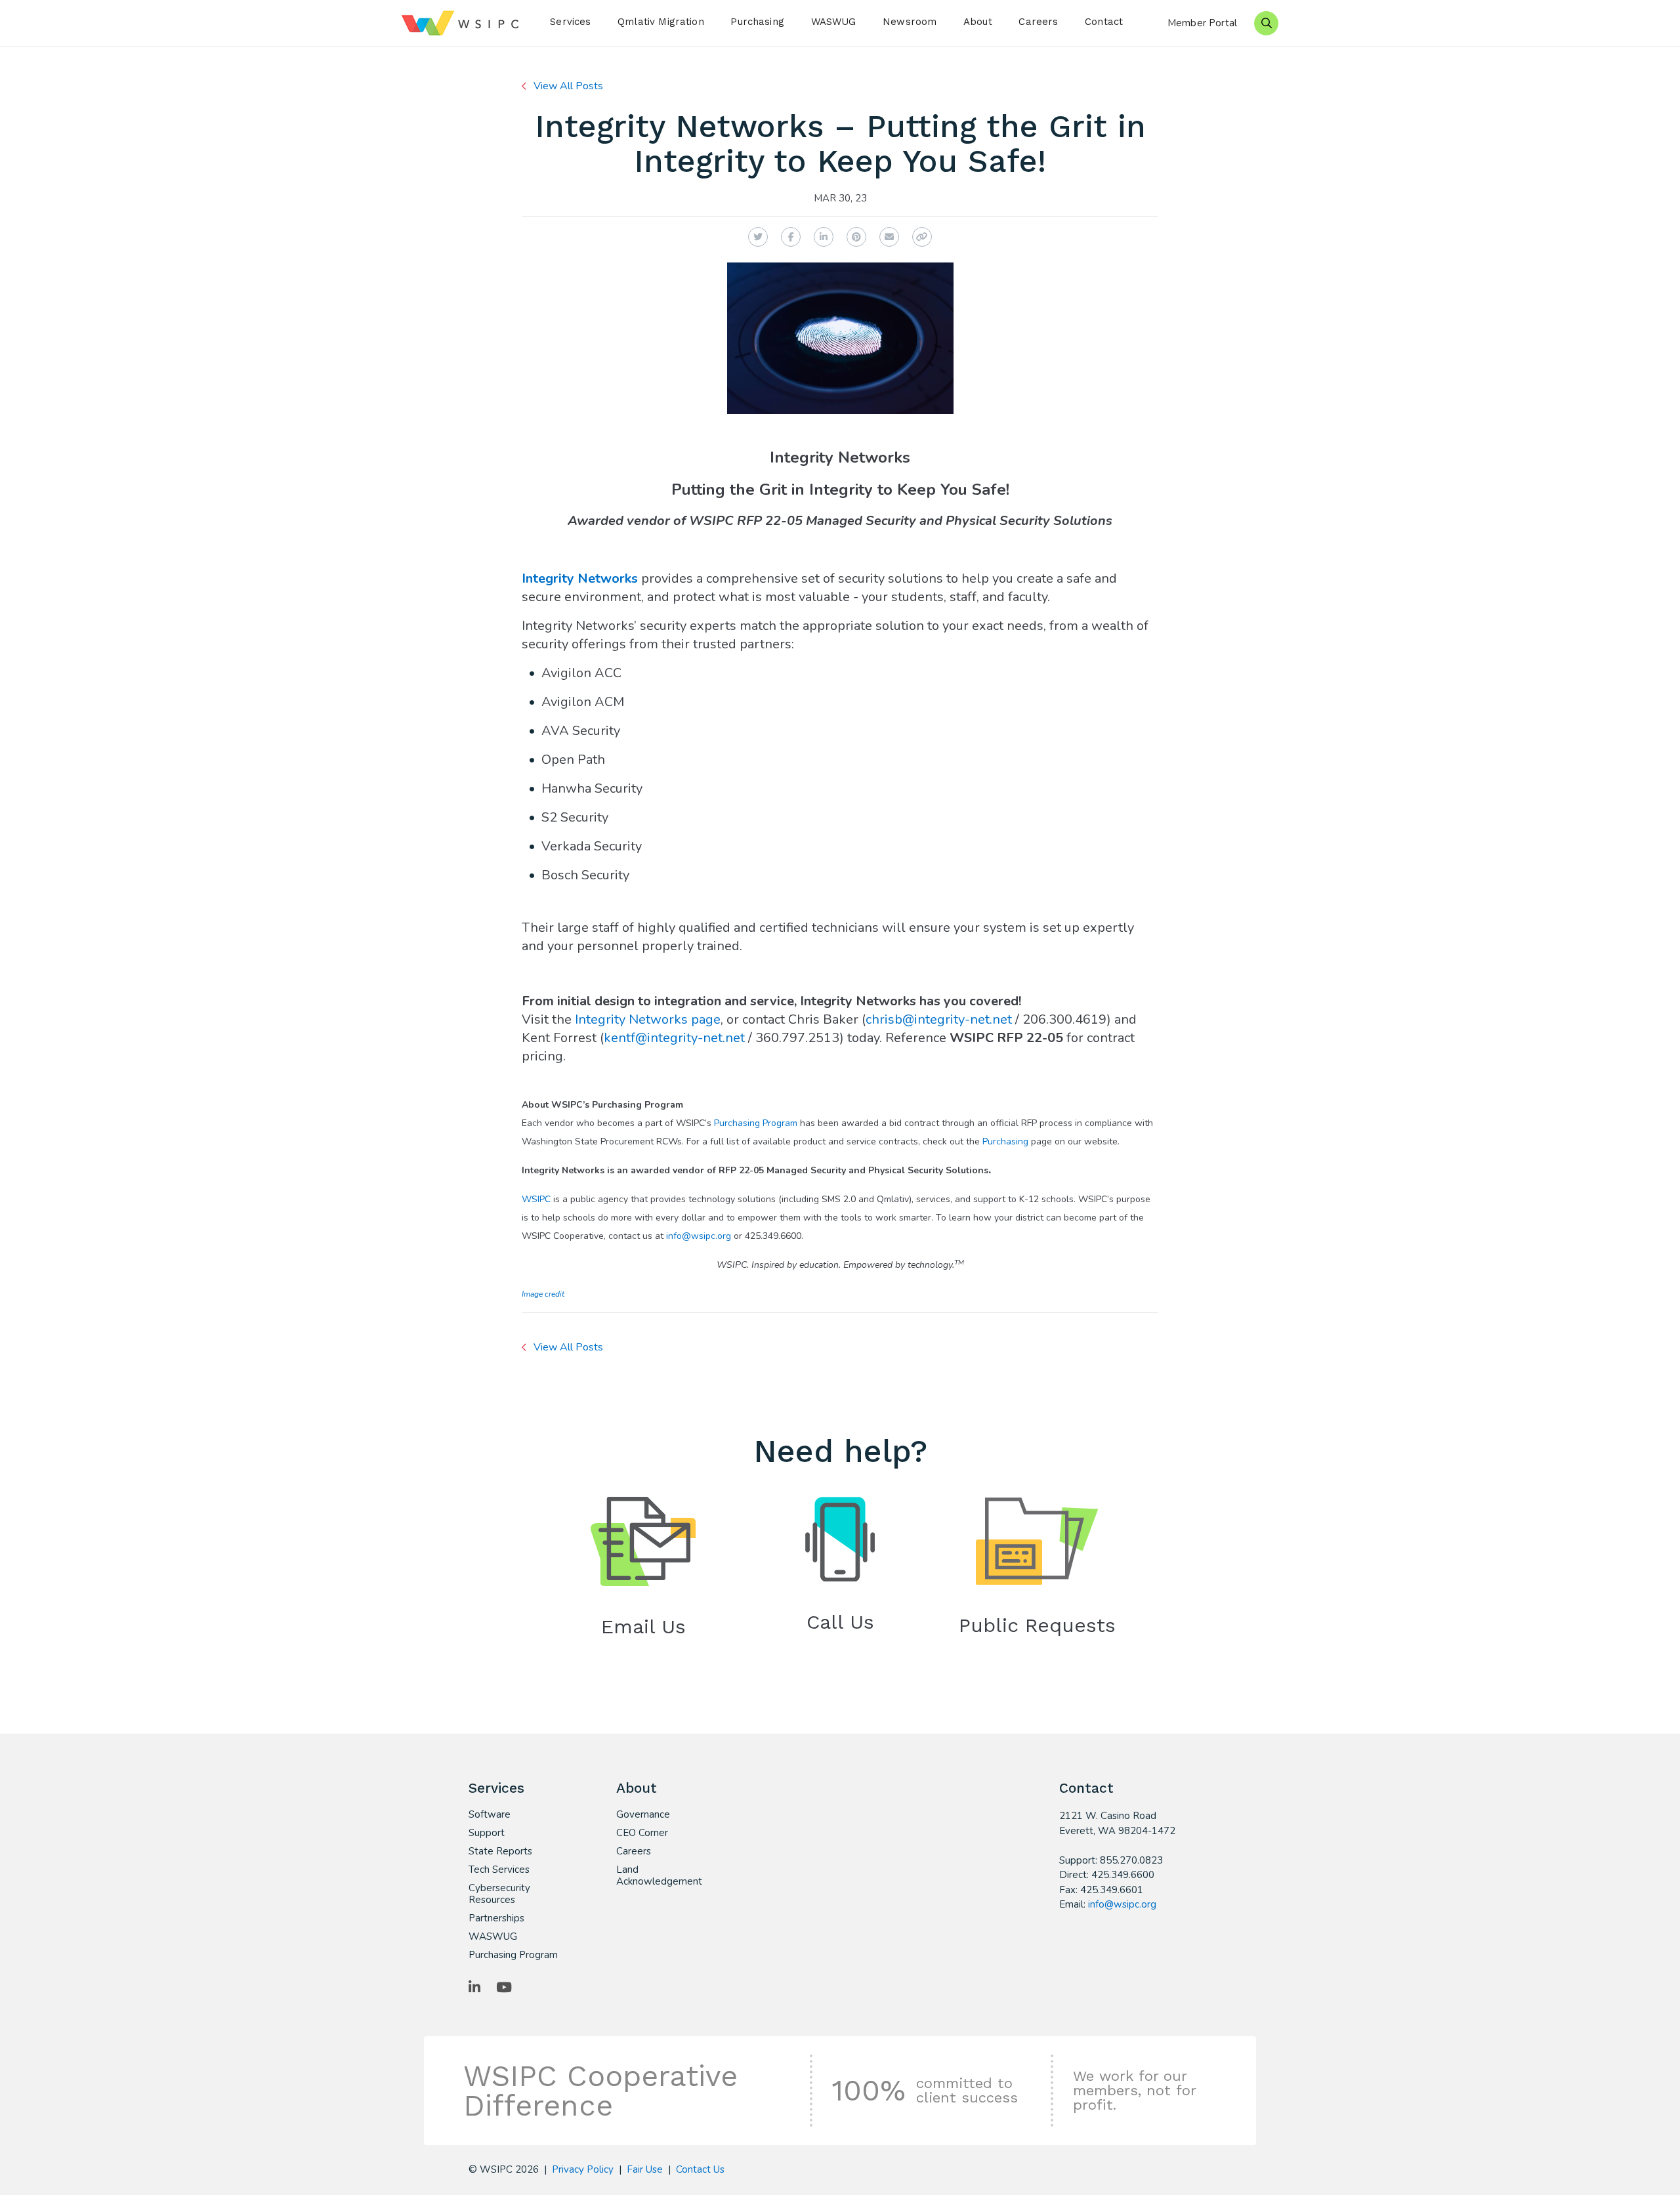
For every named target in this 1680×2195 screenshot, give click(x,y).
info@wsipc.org (699, 1236)
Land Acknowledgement (659, 1875)
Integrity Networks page (648, 1019)
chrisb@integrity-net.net (939, 1019)
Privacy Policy (583, 2169)
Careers (1038, 22)
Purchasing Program (756, 1123)
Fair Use (645, 2169)
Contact (1104, 22)
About (978, 22)
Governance (643, 1814)
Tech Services (499, 1870)
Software (490, 1814)
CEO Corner (642, 1833)
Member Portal (1202, 23)
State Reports (500, 1851)
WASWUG (834, 22)
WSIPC (536, 1199)
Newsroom (910, 22)
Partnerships (496, 1918)
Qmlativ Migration (661, 22)
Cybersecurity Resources (499, 1894)
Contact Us (700, 2169)
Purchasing (757, 22)
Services (570, 22)
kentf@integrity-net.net (674, 1038)
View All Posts (568, 86)
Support (487, 1833)
